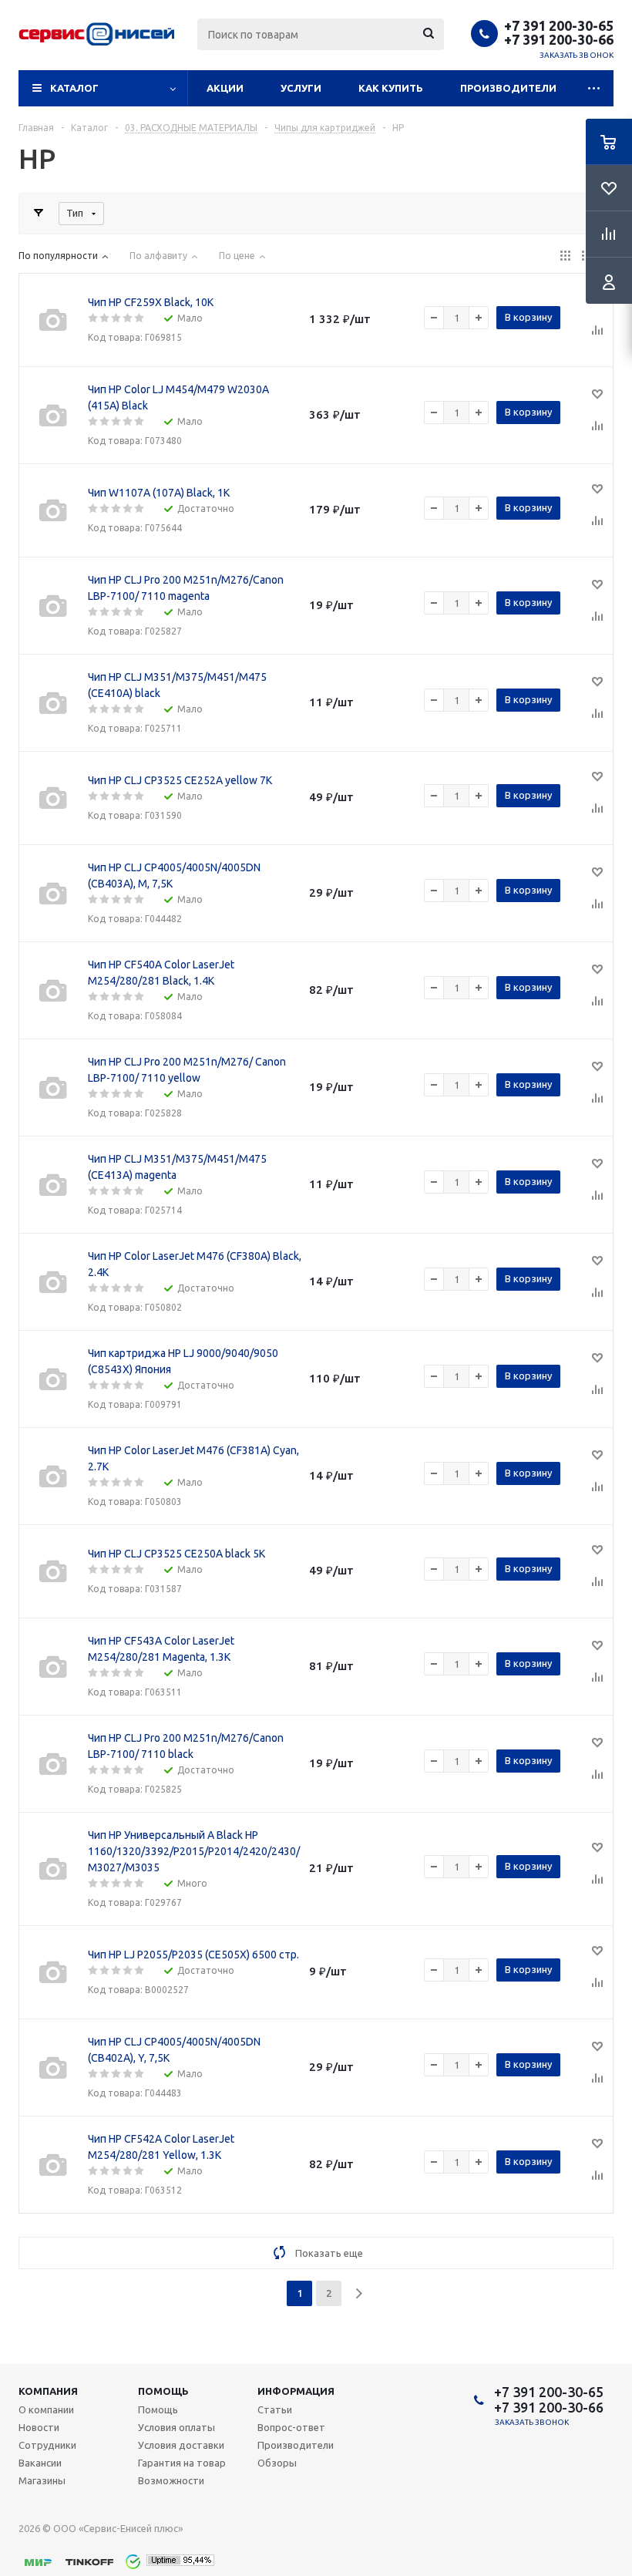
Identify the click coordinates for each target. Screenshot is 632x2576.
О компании (46, 2409)
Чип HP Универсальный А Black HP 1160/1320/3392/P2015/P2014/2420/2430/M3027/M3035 (194, 1851)
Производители (508, 88)
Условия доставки (181, 2445)
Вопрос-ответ (291, 2427)
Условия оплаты (176, 2427)
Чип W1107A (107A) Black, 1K (159, 493)
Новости (39, 2427)
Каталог (74, 88)
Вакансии (40, 2463)
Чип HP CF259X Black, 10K (151, 302)
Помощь (163, 2391)
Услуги (301, 88)
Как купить (391, 88)
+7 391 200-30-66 (559, 39)
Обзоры (277, 2463)
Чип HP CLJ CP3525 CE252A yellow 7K (180, 780)
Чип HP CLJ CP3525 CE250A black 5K (176, 1554)
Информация (296, 2391)
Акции (225, 88)
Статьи (275, 2409)
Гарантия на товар (182, 2463)
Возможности (171, 2480)
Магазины (42, 2480)
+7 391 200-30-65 (559, 25)
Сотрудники (47, 2445)
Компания (48, 2391)
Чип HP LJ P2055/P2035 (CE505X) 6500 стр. (193, 1955)
